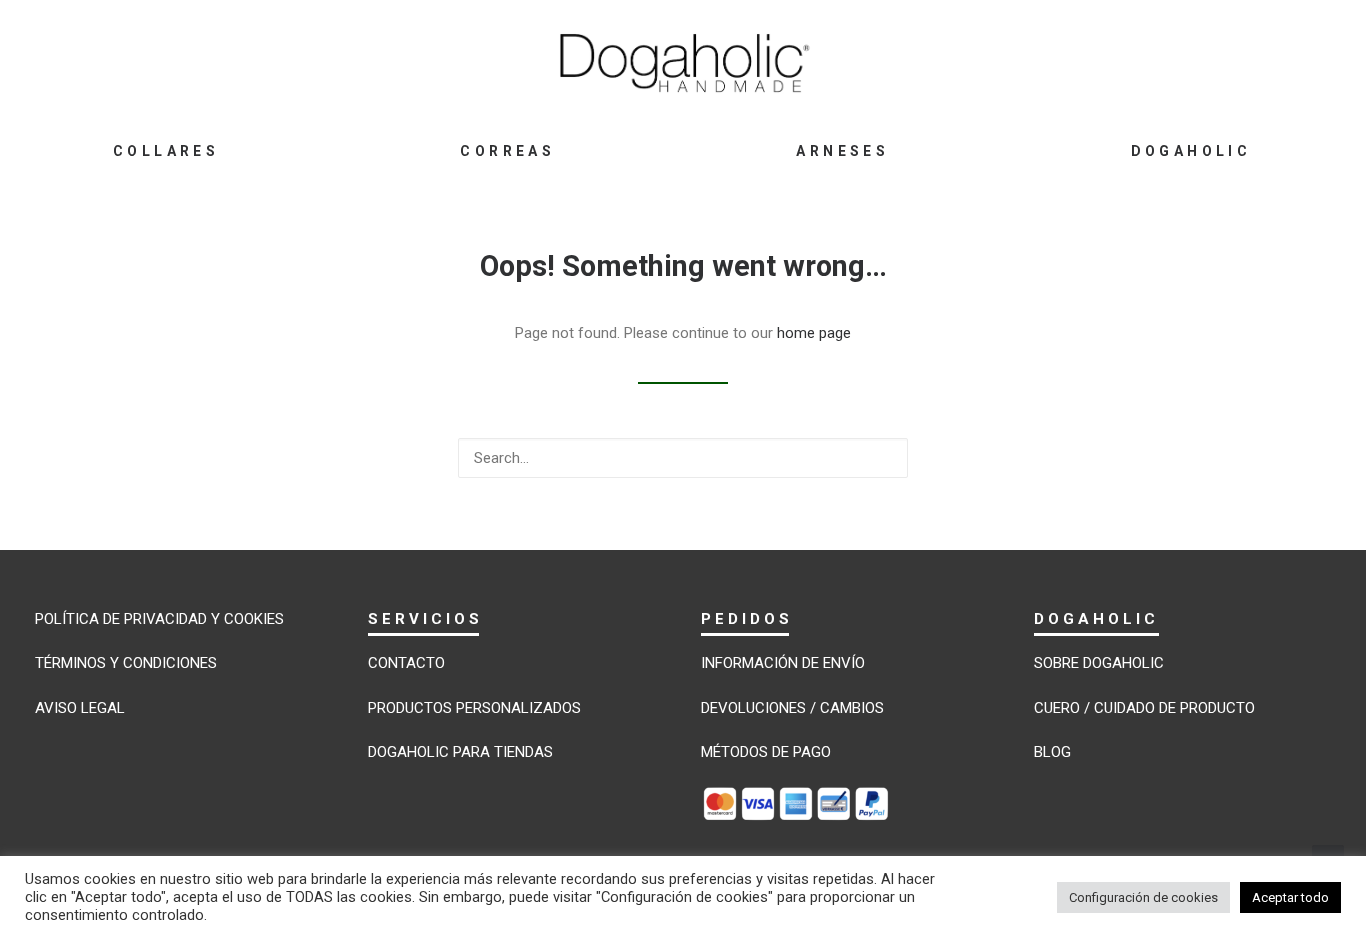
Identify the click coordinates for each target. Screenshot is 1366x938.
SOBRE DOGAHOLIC (1099, 663)
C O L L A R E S (164, 151)
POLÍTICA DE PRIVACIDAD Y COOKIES (159, 619)
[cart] (1245, 61)
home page (814, 333)
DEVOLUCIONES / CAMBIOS (792, 708)
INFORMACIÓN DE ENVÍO (783, 663)
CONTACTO (406, 663)
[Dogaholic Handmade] (683, 62)
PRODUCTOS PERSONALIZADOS (474, 708)
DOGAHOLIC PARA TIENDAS (460, 752)
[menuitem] (164, 151)
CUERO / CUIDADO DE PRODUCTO (1144, 708)
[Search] (683, 458)
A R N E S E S (840, 151)
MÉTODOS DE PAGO (766, 752)
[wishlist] (1207, 61)
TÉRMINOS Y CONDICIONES (126, 663)
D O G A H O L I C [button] (1189, 151)
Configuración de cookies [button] (1143, 897)
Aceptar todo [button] (1290, 897)
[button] (1125, 61)
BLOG (1052, 752)
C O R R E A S (505, 151)
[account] (1163, 61)
